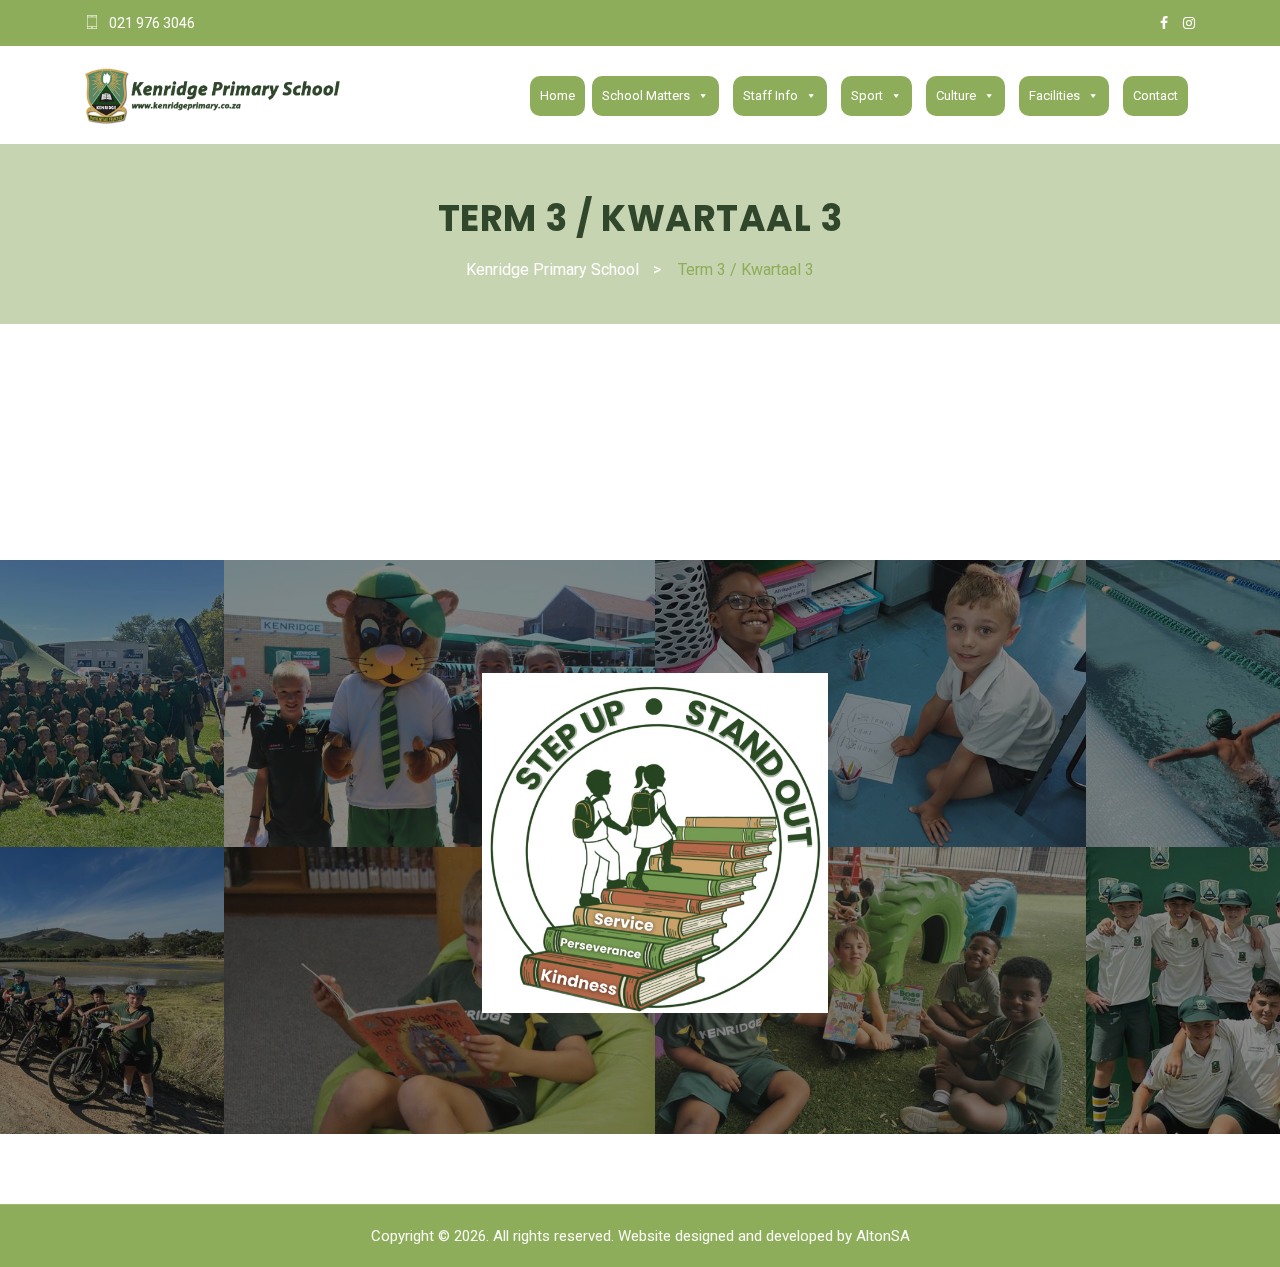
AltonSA (883, 1236)
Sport (867, 95)
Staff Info (770, 95)
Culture (956, 95)
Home (557, 95)
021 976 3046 (152, 23)
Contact (1155, 95)
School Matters (646, 95)
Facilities (1054, 95)
